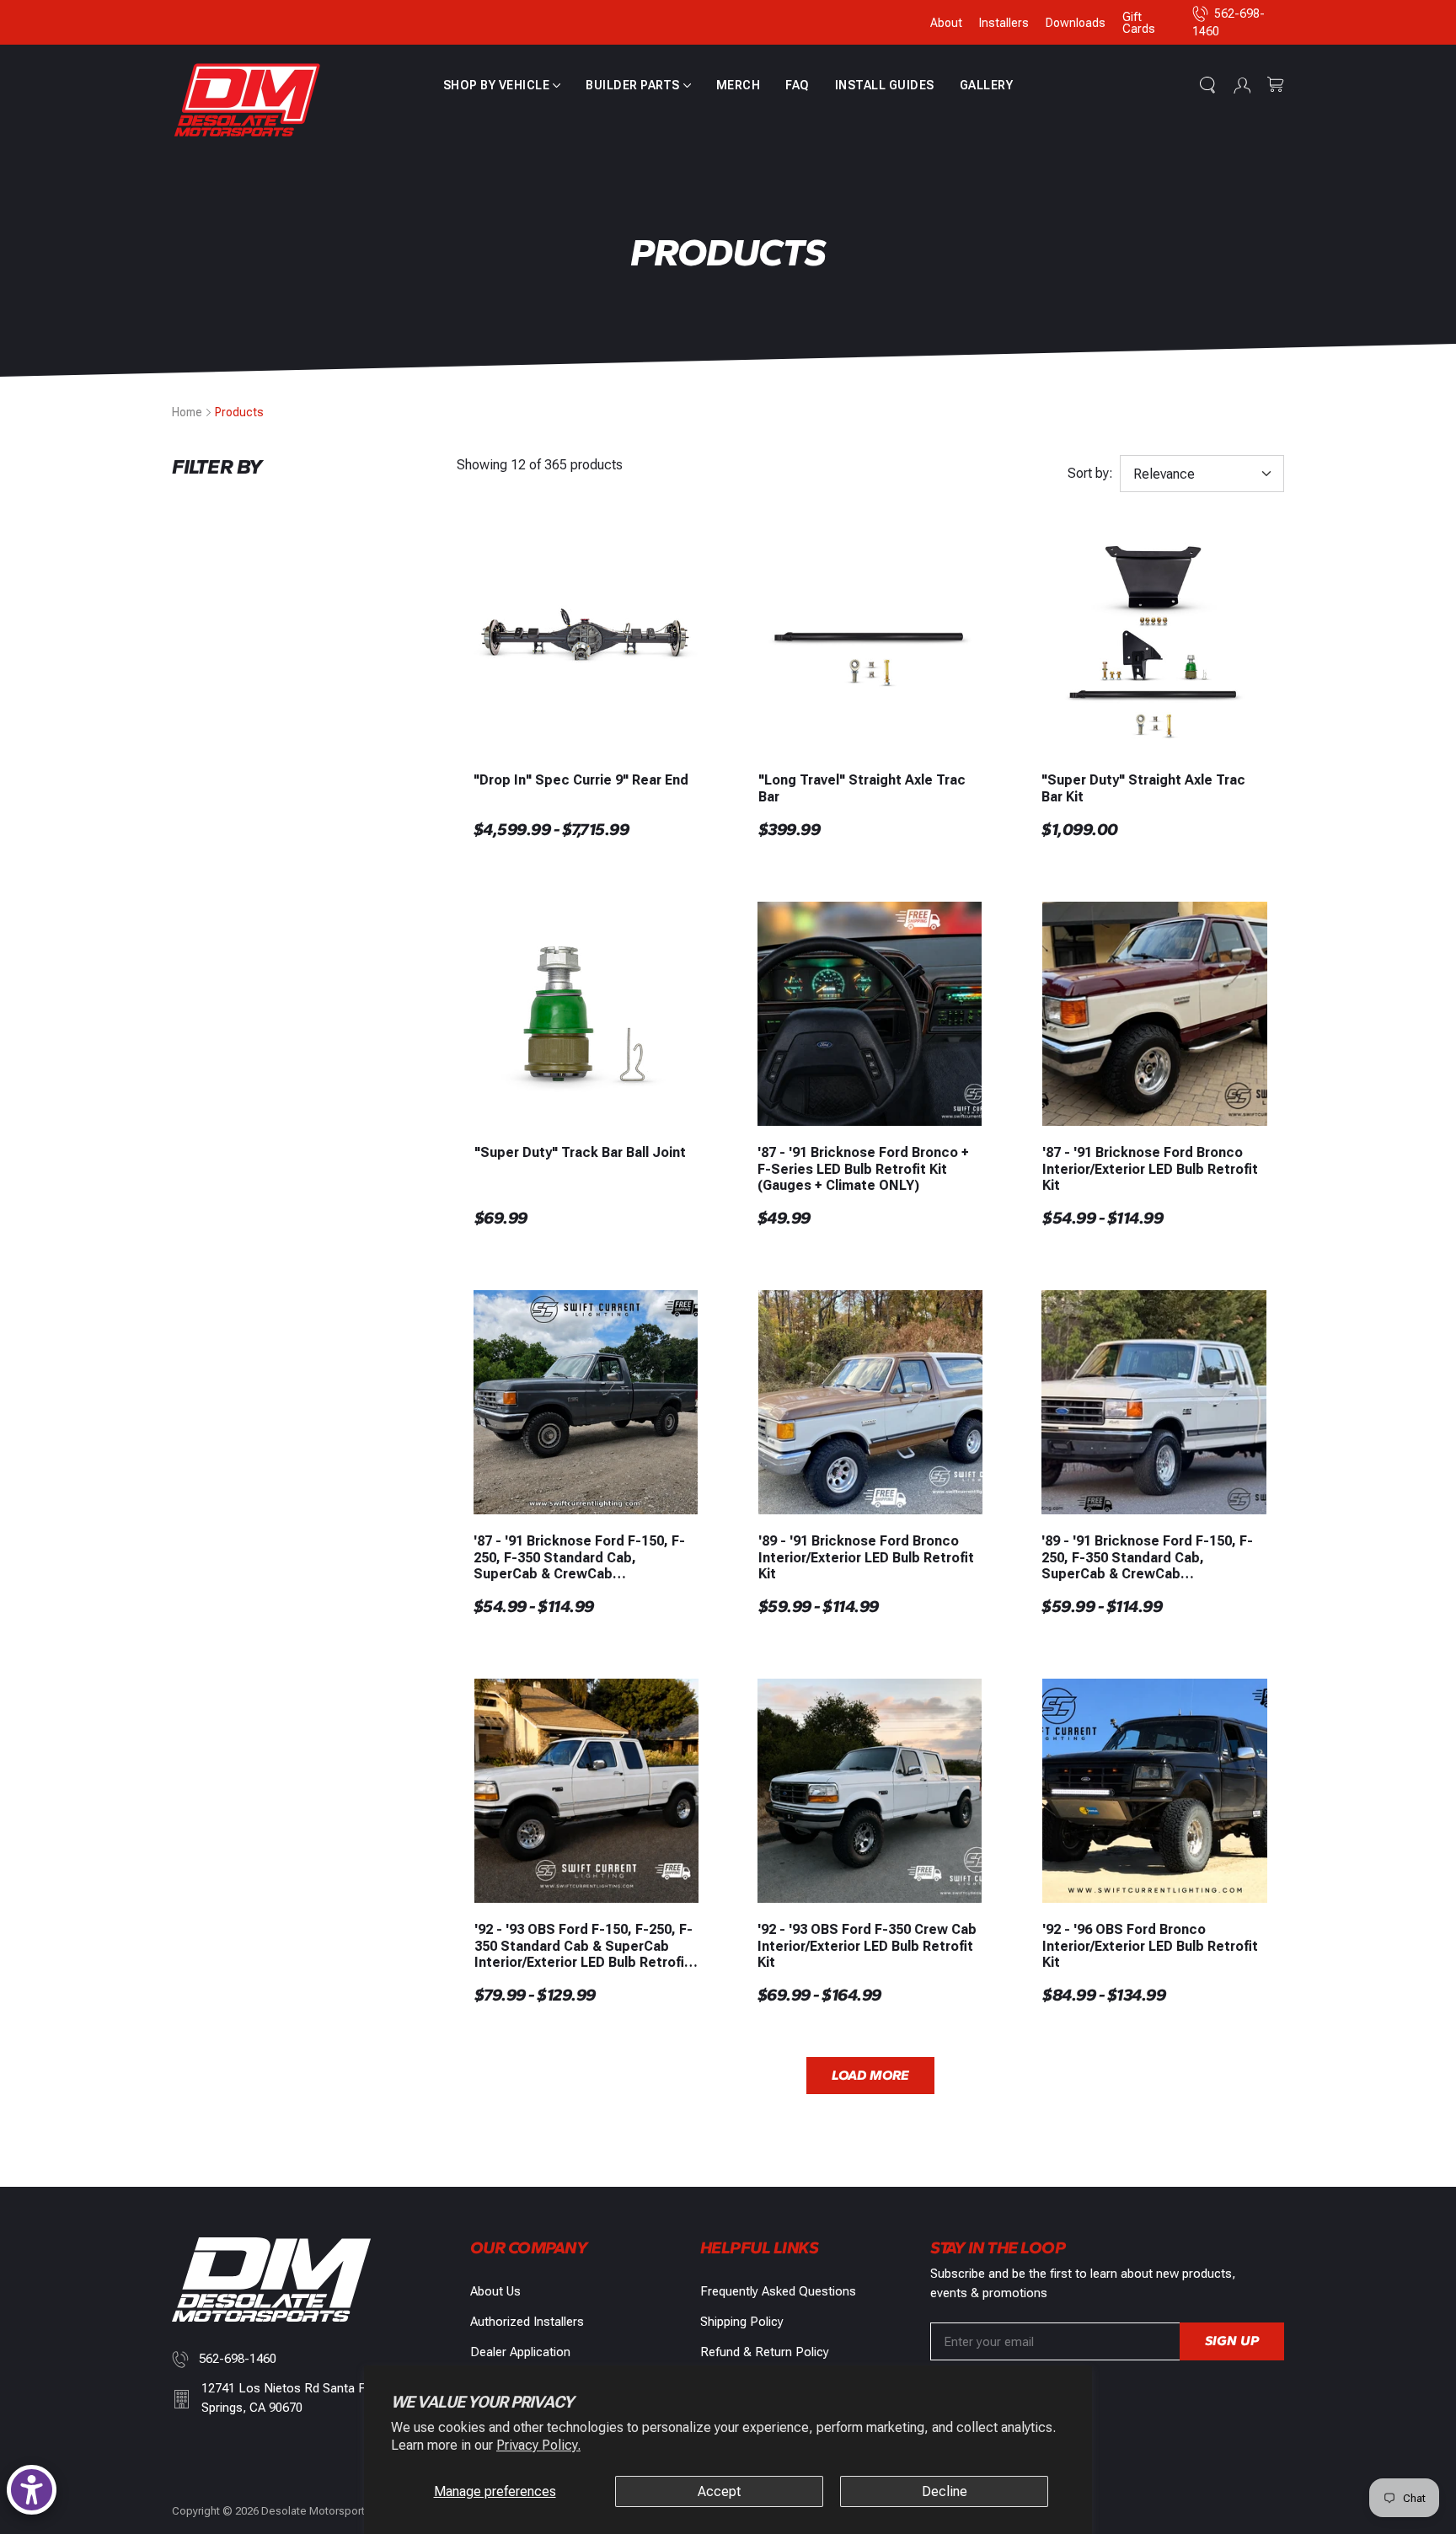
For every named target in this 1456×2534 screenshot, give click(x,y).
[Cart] (1276, 85)
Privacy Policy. (538, 2445)
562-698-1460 (238, 2359)
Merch (739, 85)
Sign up (1232, 2341)
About (946, 23)
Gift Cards (1139, 23)
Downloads (1076, 23)
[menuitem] (502, 85)
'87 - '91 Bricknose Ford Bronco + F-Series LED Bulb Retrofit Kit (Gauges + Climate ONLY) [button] (863, 1168)
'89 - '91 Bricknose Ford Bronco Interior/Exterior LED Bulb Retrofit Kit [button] (866, 1557)
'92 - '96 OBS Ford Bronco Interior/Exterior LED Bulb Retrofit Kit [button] (1150, 1945)
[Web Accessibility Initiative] (32, 2490)
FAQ (798, 85)
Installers (1004, 23)
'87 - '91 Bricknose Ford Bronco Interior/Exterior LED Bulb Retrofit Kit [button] (1150, 1168)
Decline (945, 2491)
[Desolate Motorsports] (248, 101)
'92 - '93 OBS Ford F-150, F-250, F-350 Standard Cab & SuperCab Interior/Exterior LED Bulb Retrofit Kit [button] (583, 1946)
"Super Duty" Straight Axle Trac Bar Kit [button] (1143, 788)
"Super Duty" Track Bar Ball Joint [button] (580, 1152)
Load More (870, 2075)
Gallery (987, 85)
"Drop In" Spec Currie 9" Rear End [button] (581, 780)
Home (187, 412)
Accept (719, 2491)
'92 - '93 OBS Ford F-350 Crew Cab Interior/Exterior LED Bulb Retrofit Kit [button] (867, 1945)
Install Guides (885, 85)
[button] (502, 85)
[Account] (1242, 85)
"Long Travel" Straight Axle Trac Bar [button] (862, 788)
